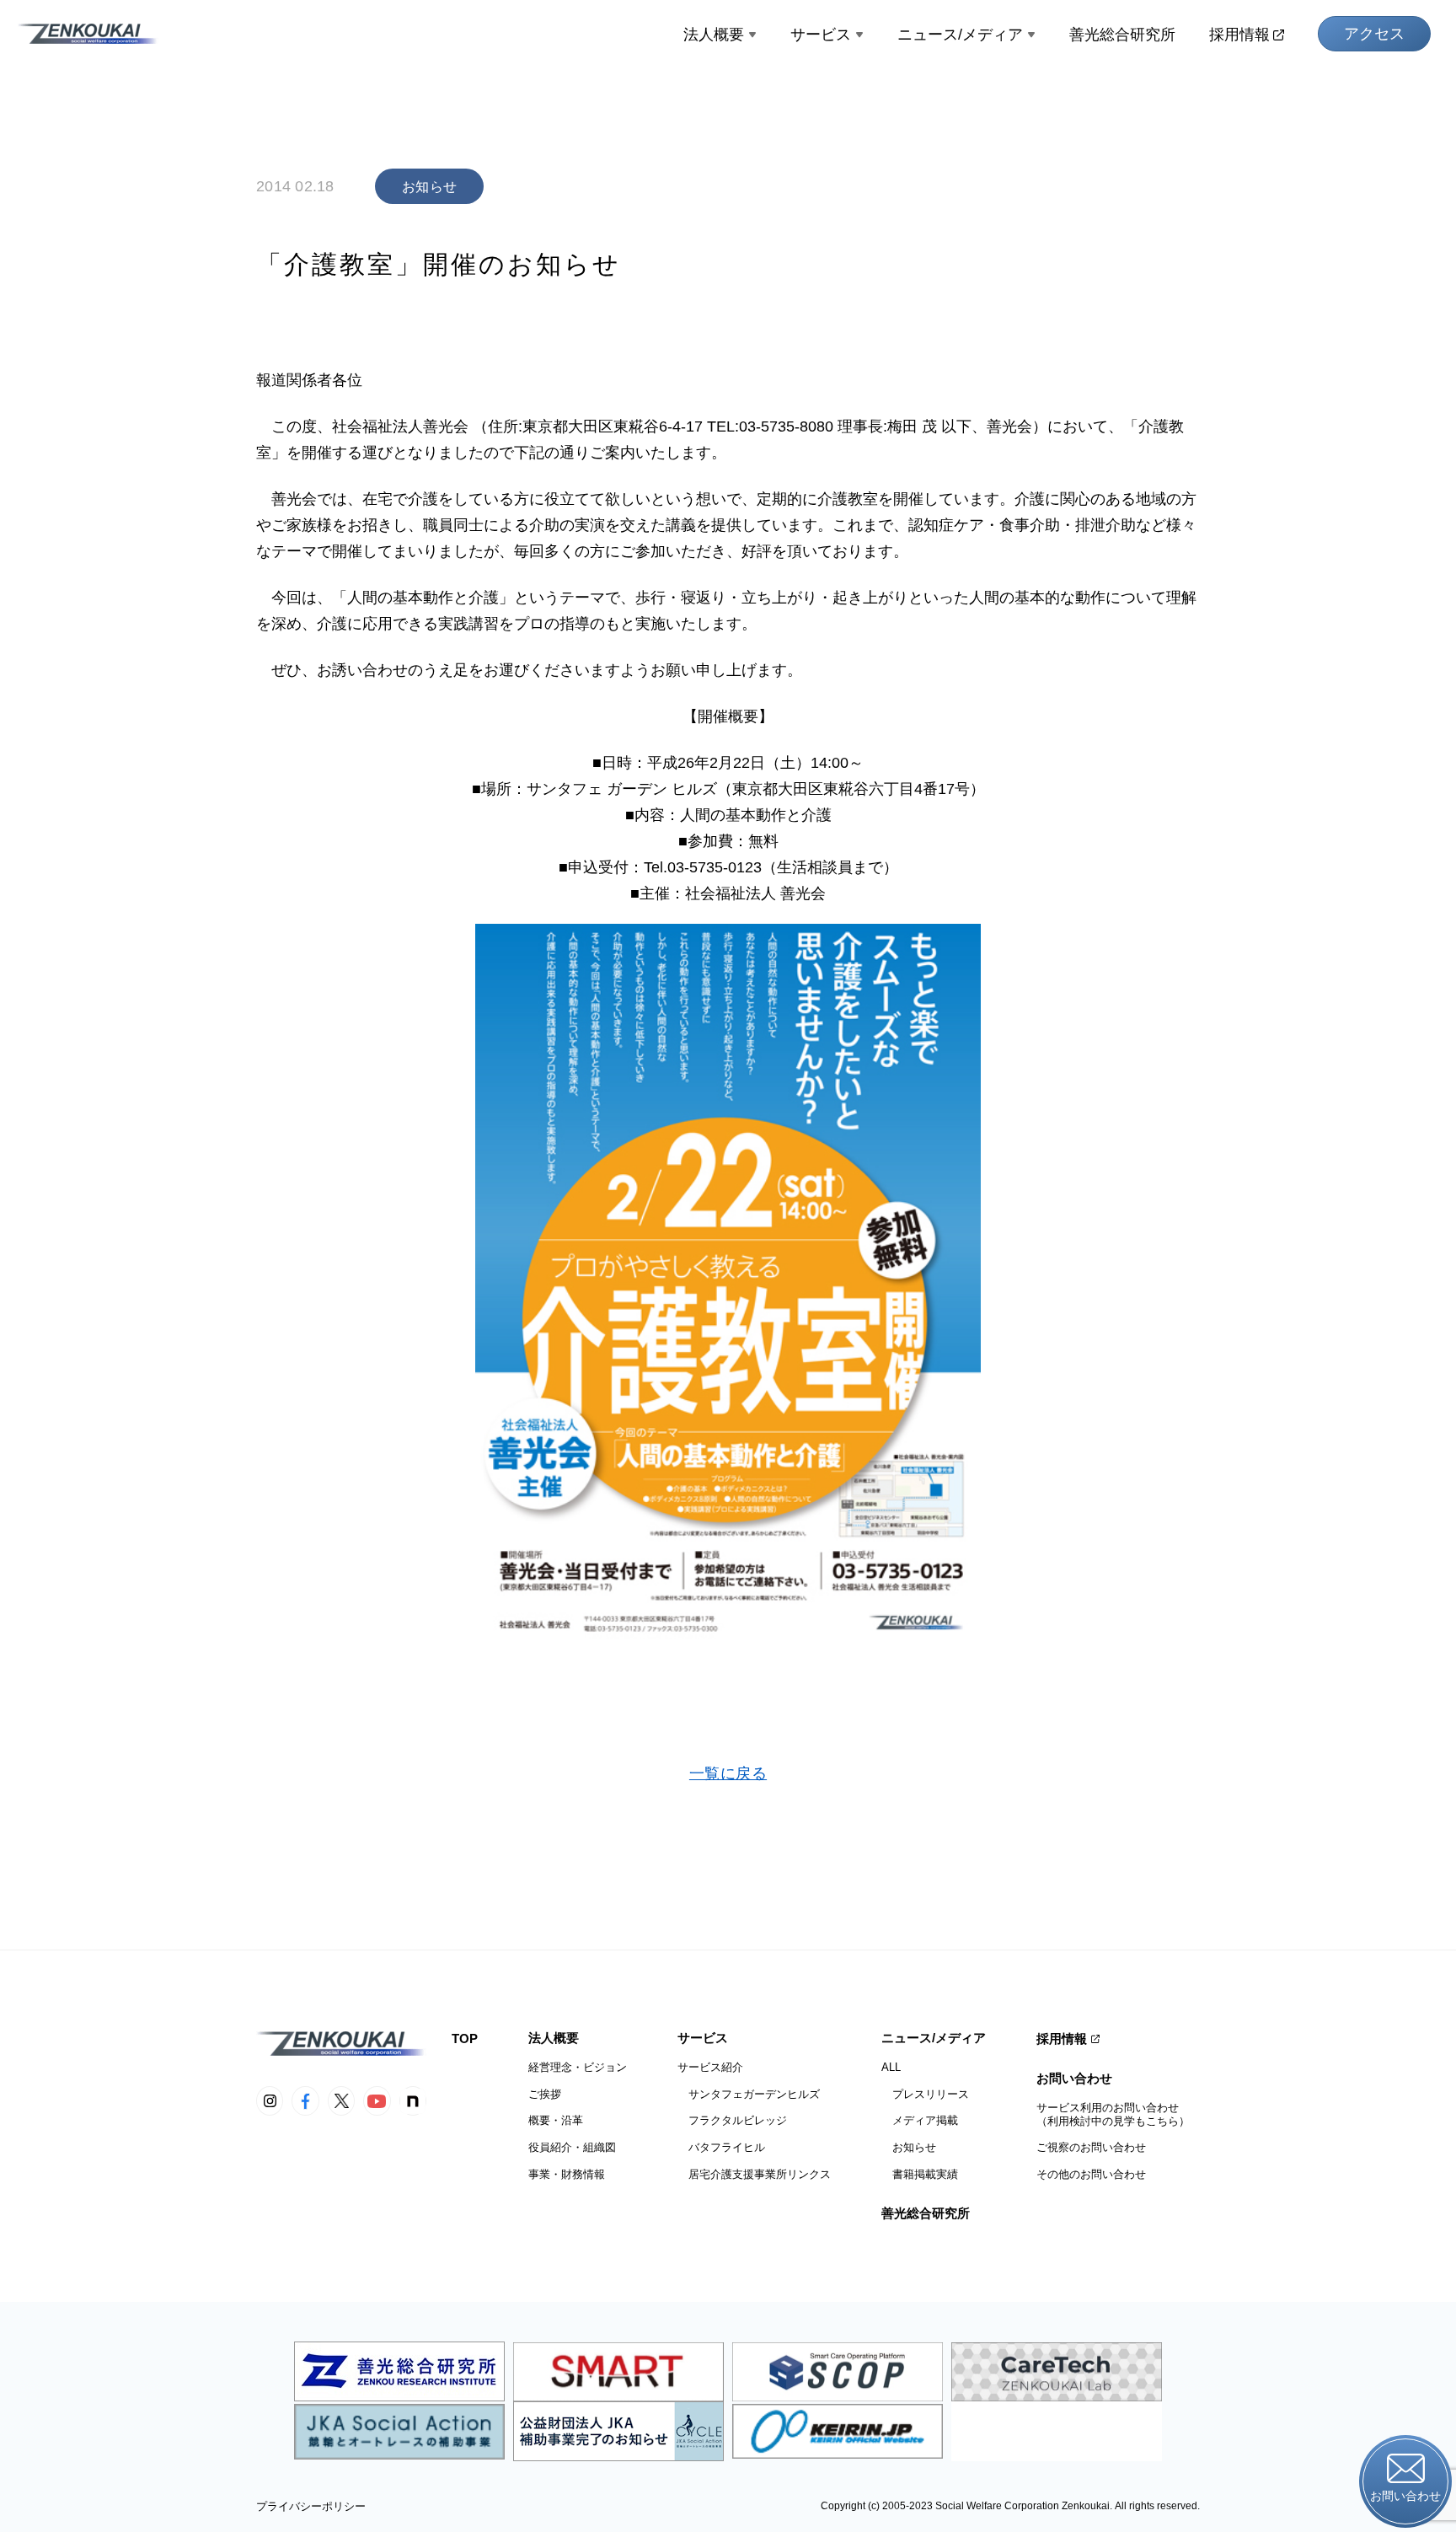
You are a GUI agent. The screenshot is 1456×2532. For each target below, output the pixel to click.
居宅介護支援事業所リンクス (754, 2174)
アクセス (1374, 34)
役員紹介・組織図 (572, 2147)
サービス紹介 (710, 2067)
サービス (821, 35)
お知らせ (909, 2147)
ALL (891, 2067)
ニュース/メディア (960, 35)
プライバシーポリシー (311, 2506)
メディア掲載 (920, 2120)
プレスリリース (925, 2094)
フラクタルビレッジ (732, 2120)
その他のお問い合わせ (1091, 2174)
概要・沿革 (556, 2120)
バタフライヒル (721, 2147)
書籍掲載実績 (920, 2174)
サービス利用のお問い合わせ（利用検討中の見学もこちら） (1113, 2114)
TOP (465, 2038)
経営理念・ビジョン (578, 2067)
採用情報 (1239, 35)
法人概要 (714, 35)
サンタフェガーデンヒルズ (749, 2094)
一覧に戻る (728, 1773)
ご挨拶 (545, 2094)
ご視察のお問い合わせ (1091, 2147)
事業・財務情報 (567, 2174)
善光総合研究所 (1122, 35)
